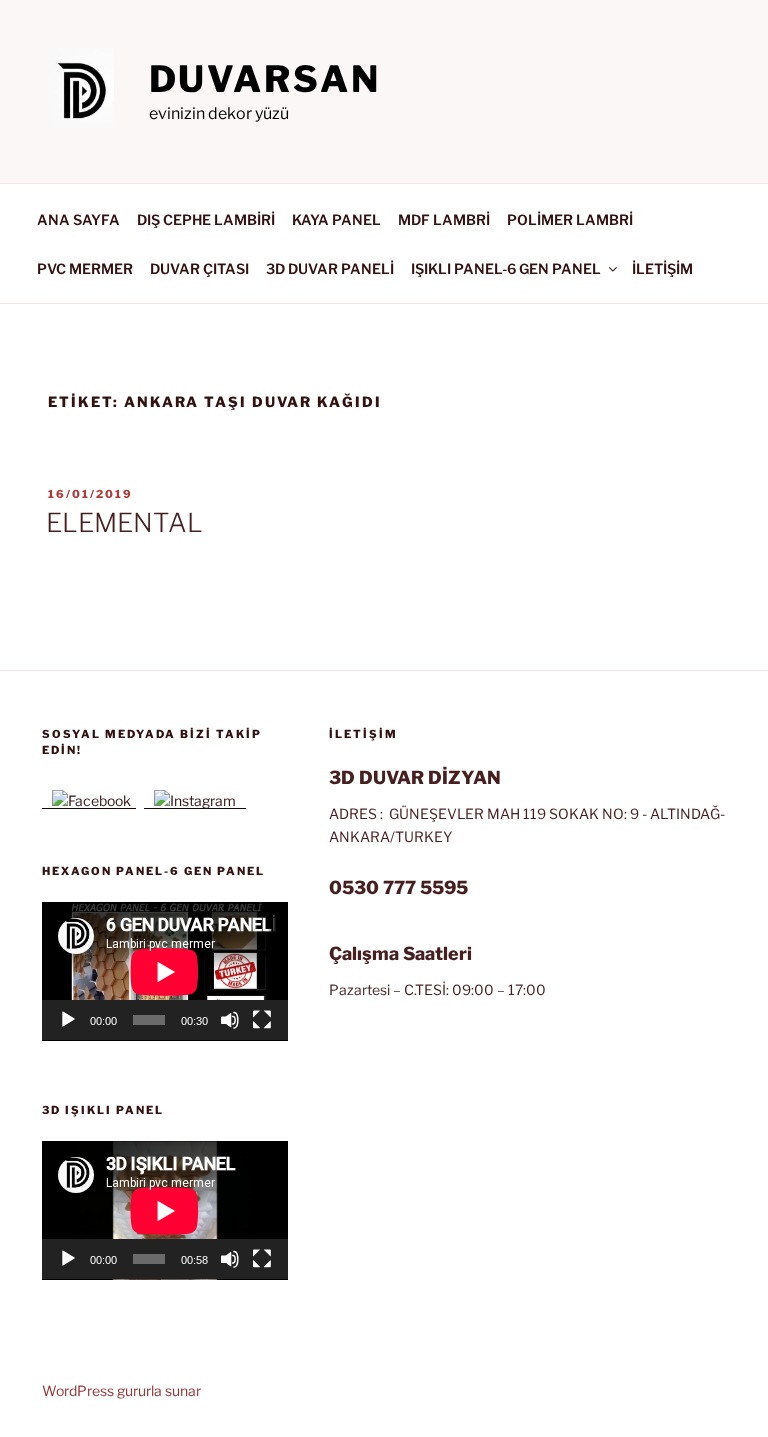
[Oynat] (68, 1020)
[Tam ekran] (262, 1020)
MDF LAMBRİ (444, 219)
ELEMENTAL (124, 522)
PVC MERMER (85, 268)
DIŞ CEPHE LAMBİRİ (206, 219)
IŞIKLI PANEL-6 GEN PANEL (506, 268)
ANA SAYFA (78, 219)
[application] (165, 971)
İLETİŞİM (662, 268)
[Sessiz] (230, 1020)
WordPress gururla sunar (121, 1390)
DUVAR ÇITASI (199, 268)
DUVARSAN (265, 79)
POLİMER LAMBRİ (570, 219)
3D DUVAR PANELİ (330, 268)
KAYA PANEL (336, 219)
